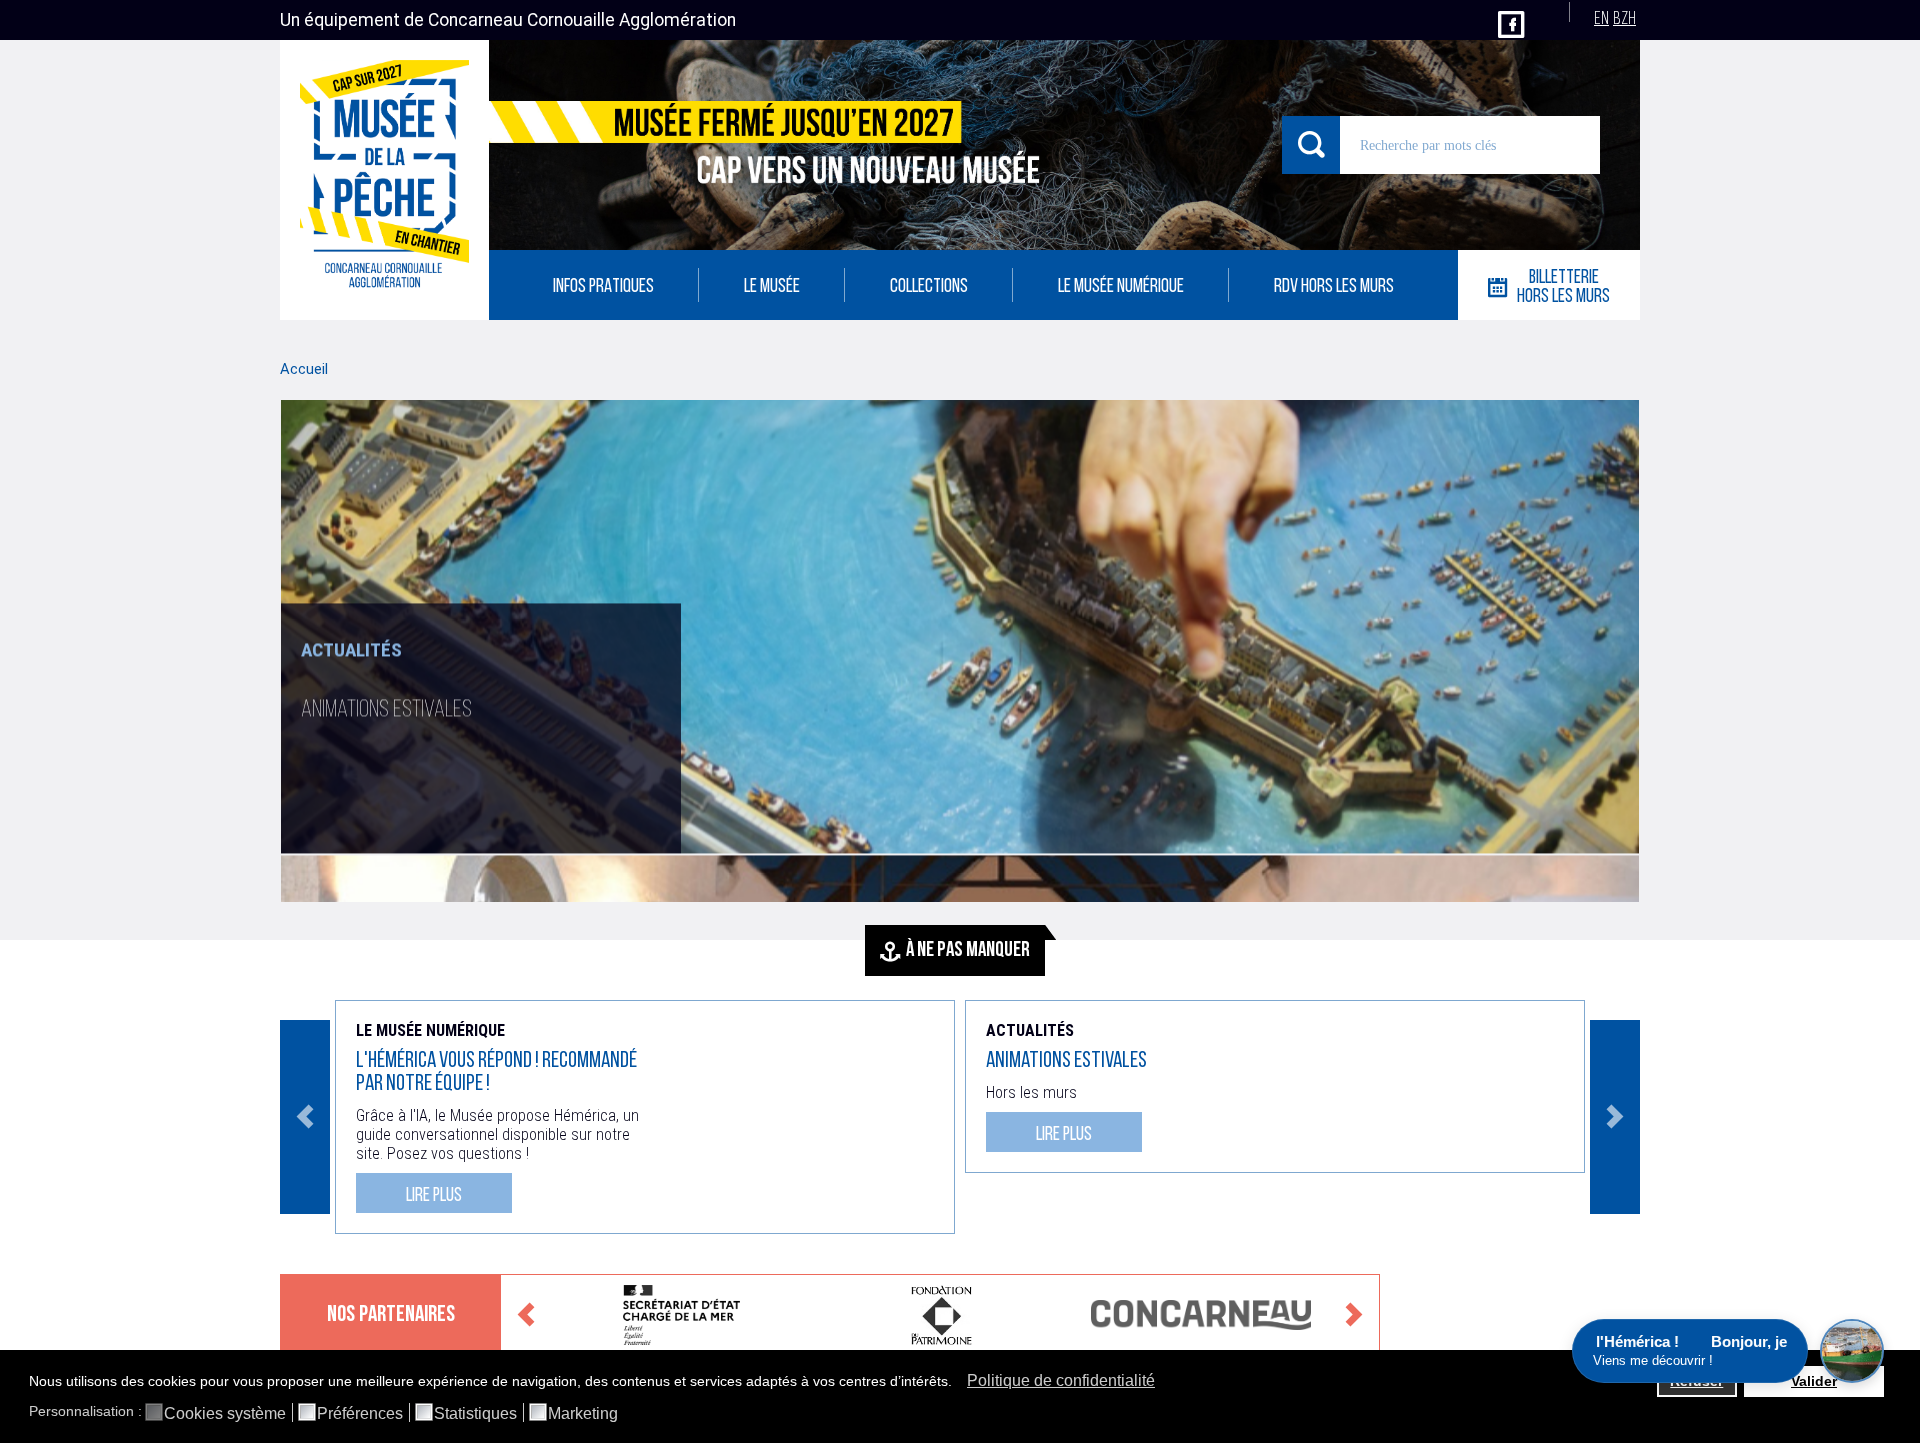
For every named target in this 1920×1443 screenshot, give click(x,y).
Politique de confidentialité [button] (1061, 1380)
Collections (929, 287)
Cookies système (225, 1414)
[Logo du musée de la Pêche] (384, 180)
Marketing (583, 1414)
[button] (957, 1383)
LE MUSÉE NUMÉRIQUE (1121, 287)
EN (1601, 19)
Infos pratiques (603, 287)
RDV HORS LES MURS (1334, 287)
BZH (1624, 19)
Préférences (360, 1414)
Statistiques (475, 1414)
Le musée (772, 287)
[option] (960, 651)
